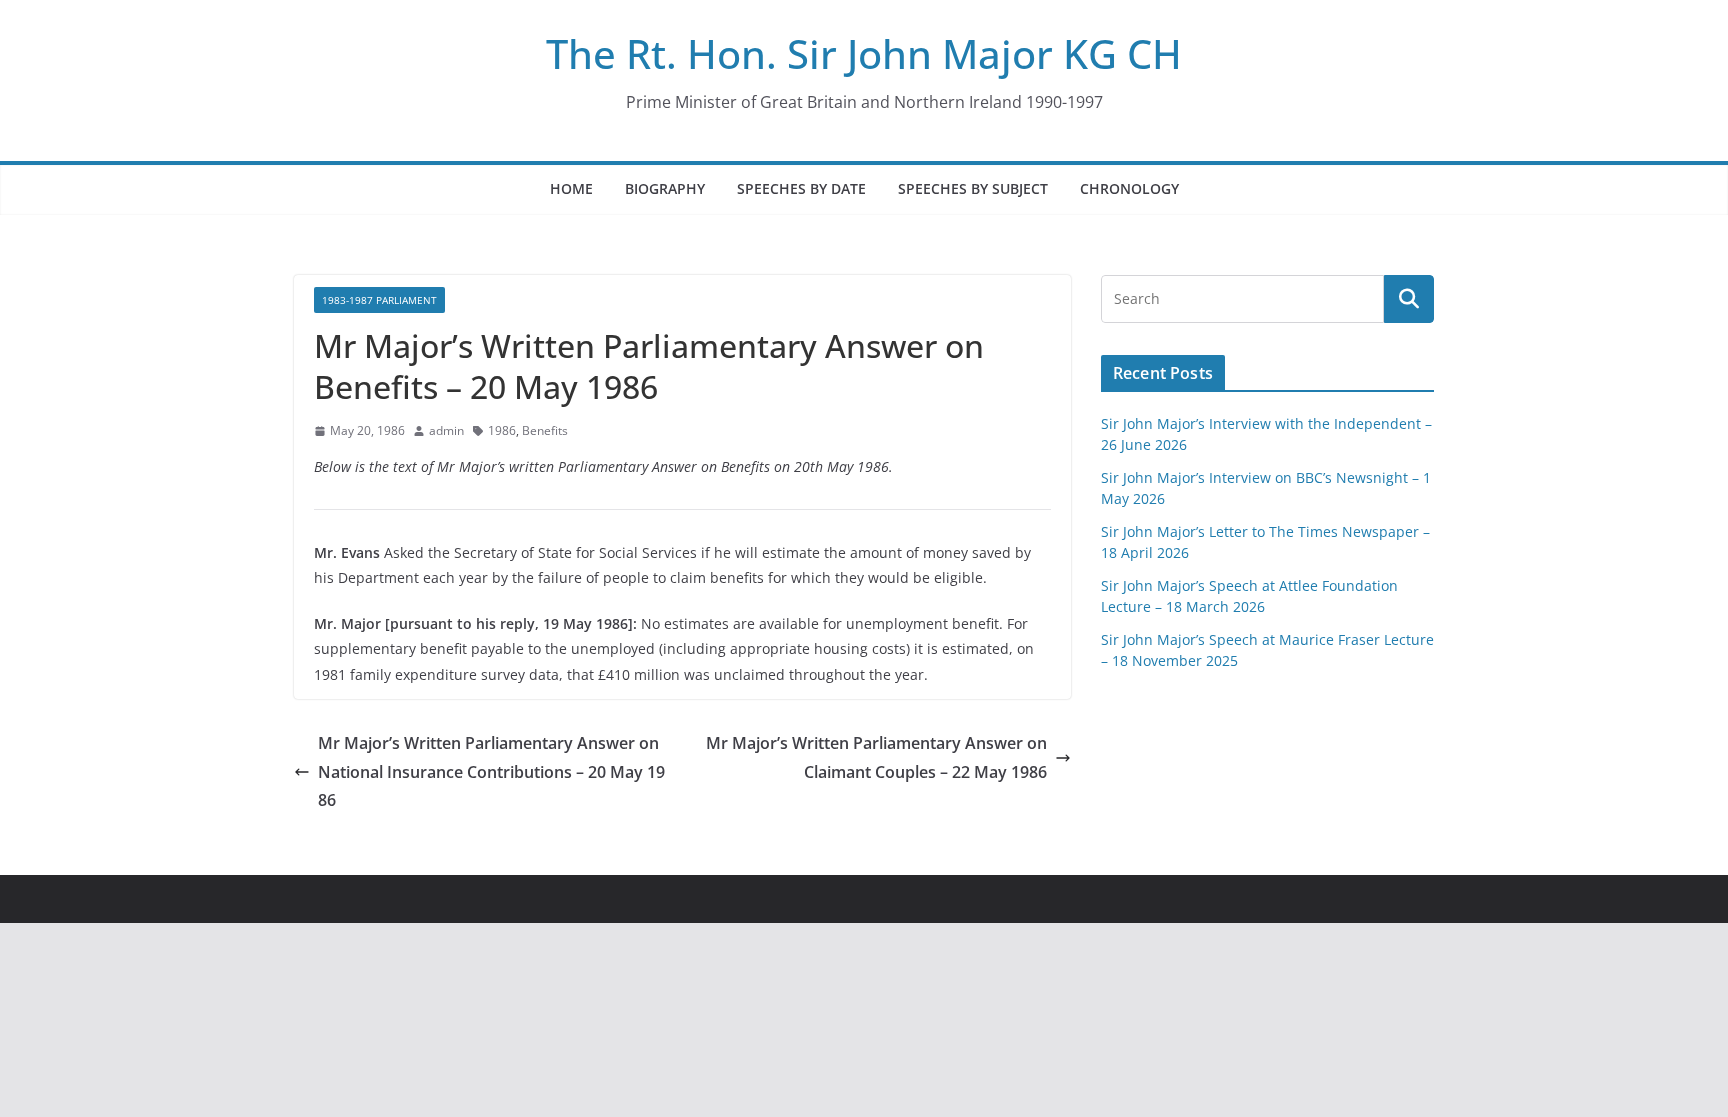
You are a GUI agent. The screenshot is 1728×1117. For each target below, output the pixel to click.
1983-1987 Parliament (379, 300)
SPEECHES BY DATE (801, 188)
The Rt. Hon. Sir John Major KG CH (864, 53)
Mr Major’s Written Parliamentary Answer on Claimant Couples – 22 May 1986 (876, 757)
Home (571, 188)
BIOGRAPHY (665, 188)
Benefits (545, 430)
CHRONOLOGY (1129, 188)
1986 (502, 430)
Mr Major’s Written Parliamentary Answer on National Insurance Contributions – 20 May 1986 (491, 772)
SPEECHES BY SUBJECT (973, 188)
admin (446, 430)
